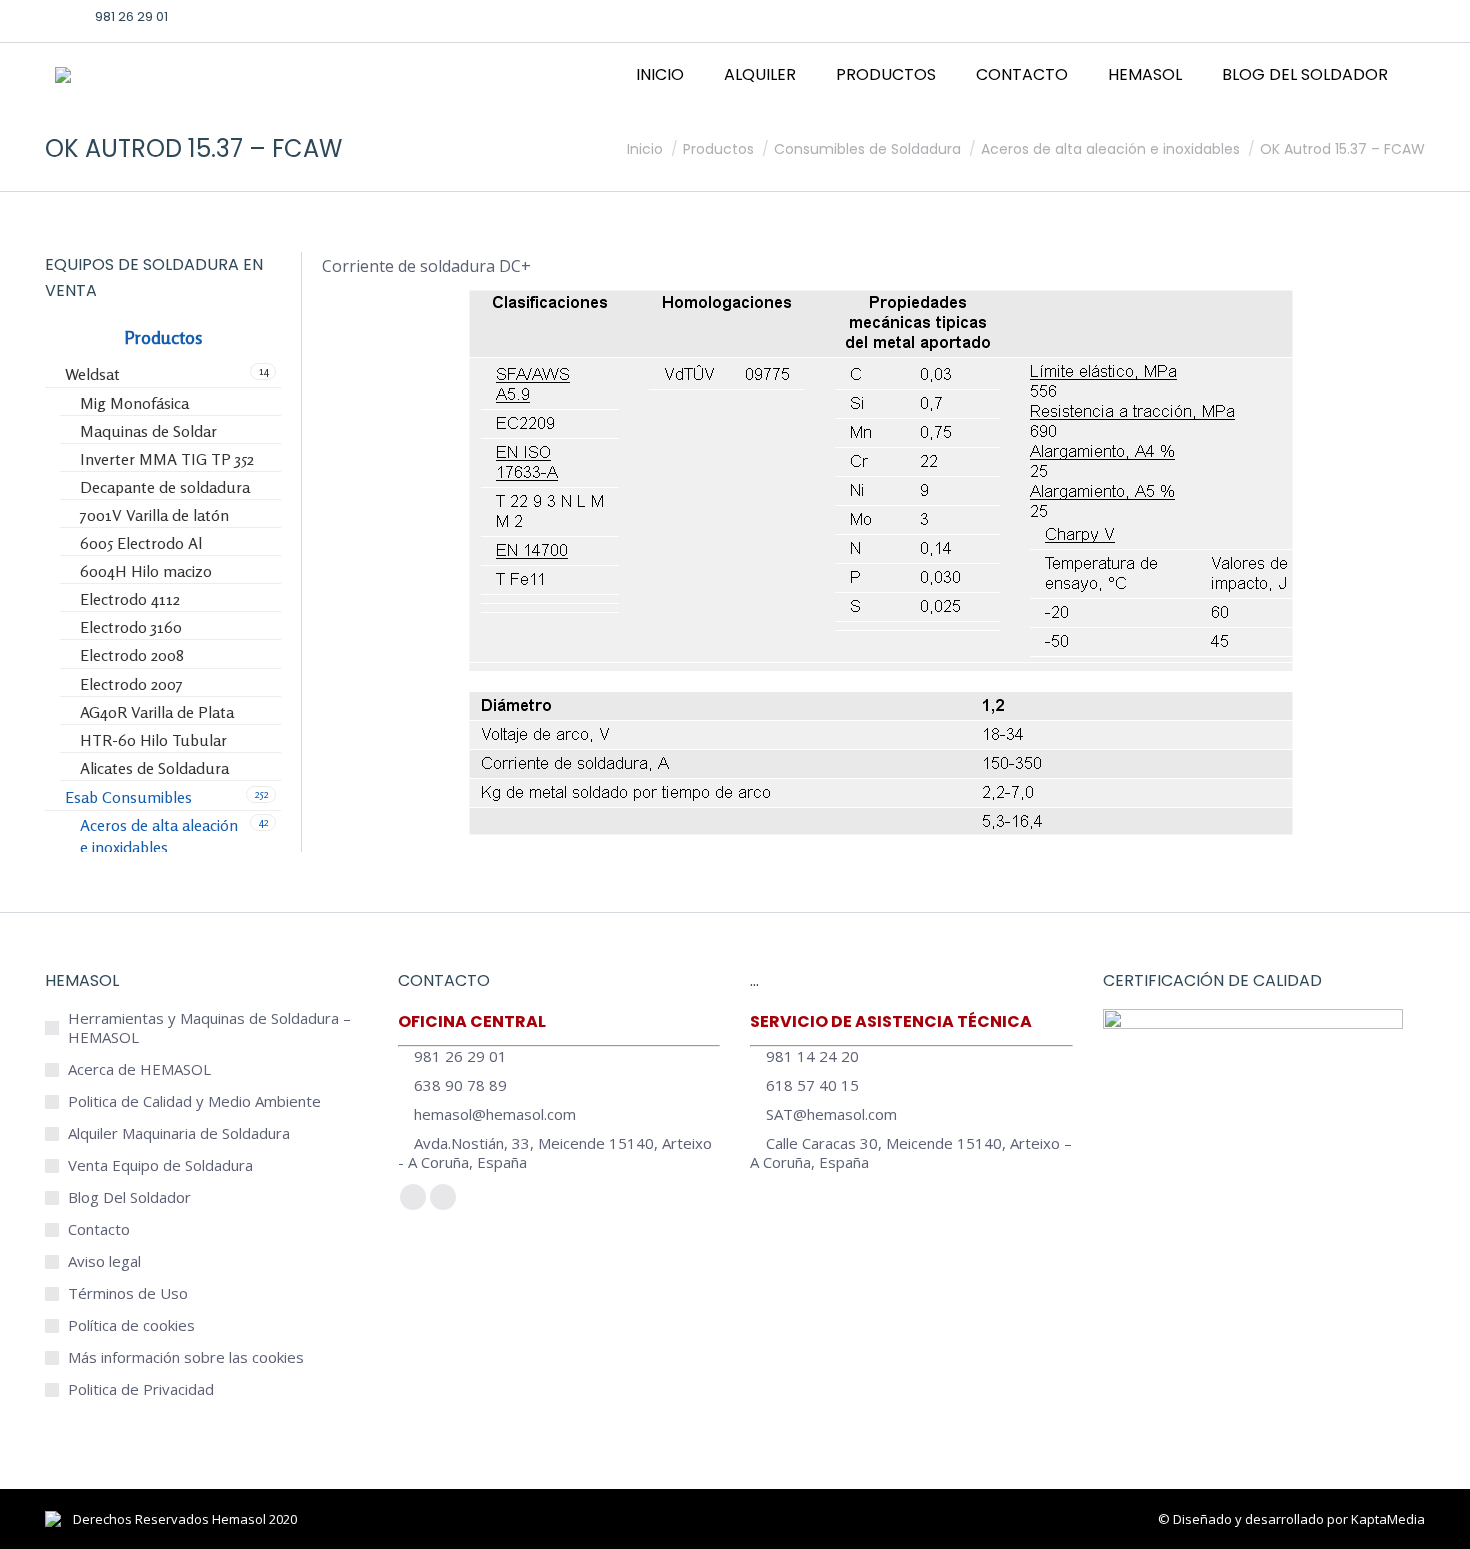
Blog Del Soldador (129, 1197)
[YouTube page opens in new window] (1379, 16)
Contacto (99, 1229)
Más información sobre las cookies (186, 1357)
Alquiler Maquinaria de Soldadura (179, 1133)
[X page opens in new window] (1317, 16)
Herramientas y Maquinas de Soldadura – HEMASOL (209, 1028)
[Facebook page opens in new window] (1286, 16)
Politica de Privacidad (141, 1389)
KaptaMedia (1388, 1519)
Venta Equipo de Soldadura (160, 1165)
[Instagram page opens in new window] (1348, 16)
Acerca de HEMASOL (139, 1069)
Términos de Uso (128, 1293)
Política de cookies (131, 1325)
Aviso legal (104, 1261)
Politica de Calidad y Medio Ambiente (194, 1101)
